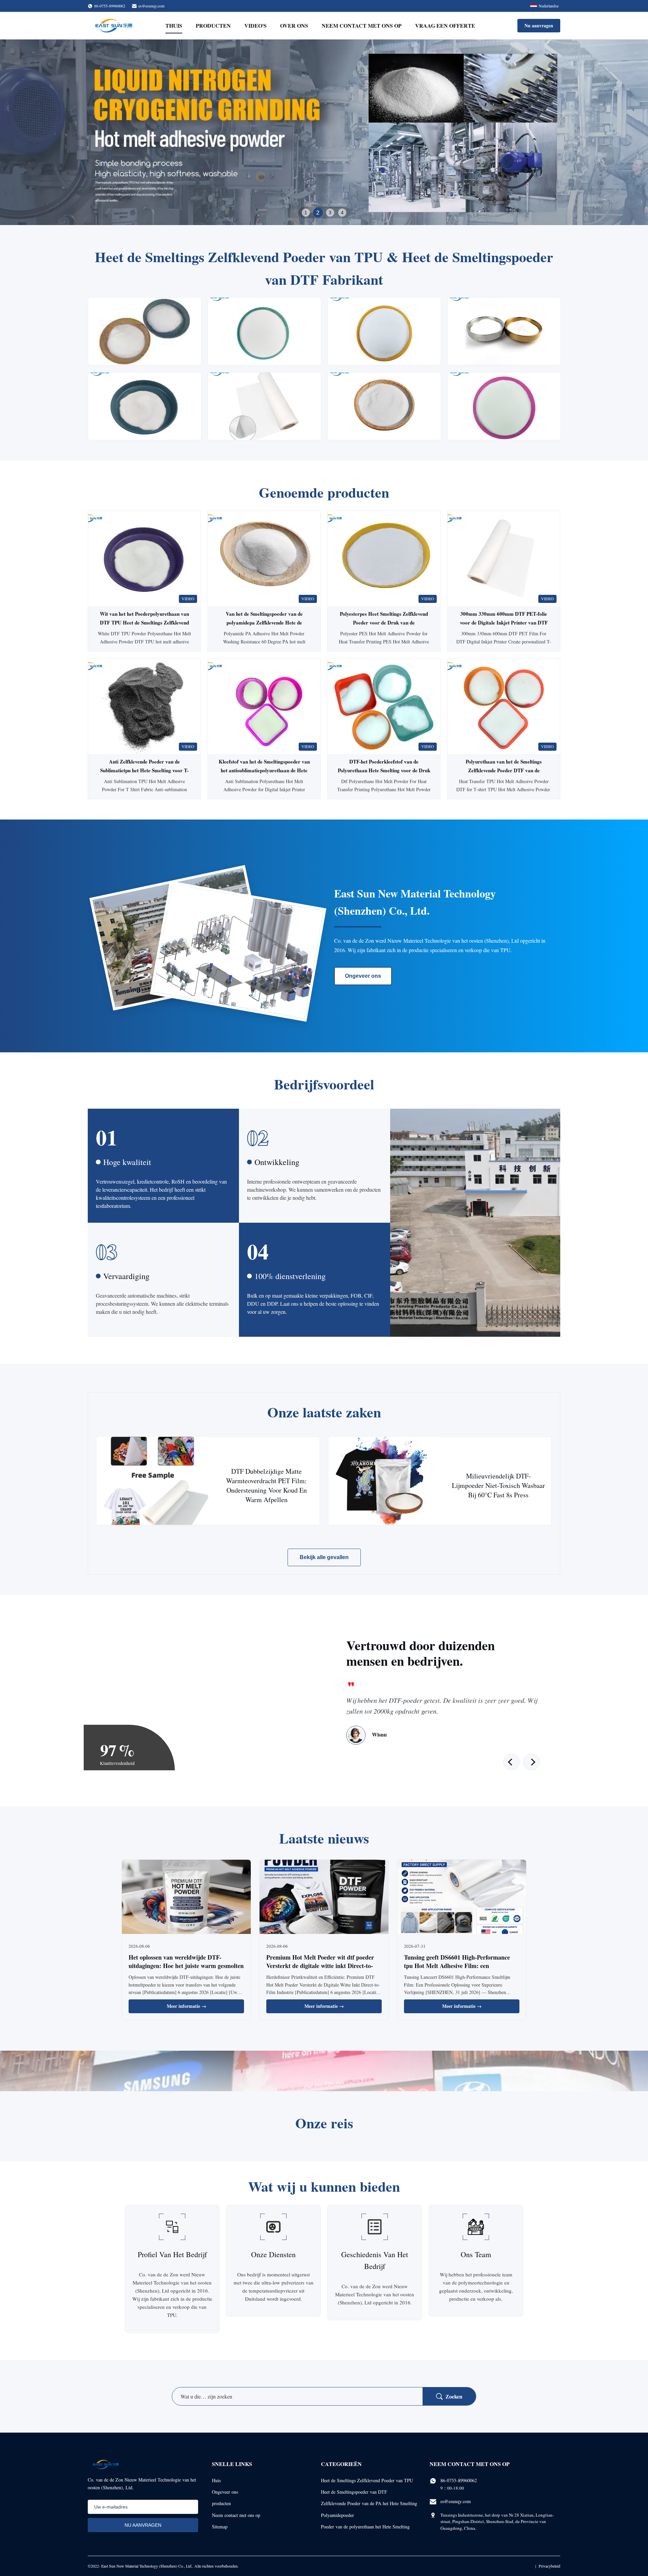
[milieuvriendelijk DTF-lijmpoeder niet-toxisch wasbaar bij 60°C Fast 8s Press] (384, 1481)
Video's (255, 25)
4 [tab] (342, 212)
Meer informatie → (186, 2006)
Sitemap (220, 2527)
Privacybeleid (549, 2566)
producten (221, 2503)
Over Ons (294, 25)
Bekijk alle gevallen (324, 1557)
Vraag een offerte (445, 25)
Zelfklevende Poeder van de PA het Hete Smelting (369, 2503)
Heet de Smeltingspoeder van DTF (354, 2492)
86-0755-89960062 (459, 2480)
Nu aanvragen (539, 25)
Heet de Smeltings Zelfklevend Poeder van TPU (367, 2480)
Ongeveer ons (363, 976)
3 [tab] (330, 213)
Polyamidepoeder (337, 2515)
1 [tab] (306, 213)
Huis (216, 2480)
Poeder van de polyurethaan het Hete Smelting (365, 2527)
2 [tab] (318, 213)
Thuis (174, 25)
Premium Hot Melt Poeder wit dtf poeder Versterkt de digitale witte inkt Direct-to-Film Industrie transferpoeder (320, 1966)
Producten (213, 25)
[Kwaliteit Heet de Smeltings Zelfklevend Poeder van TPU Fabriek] (324, 132)
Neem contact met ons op (362, 25)
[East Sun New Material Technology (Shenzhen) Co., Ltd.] (114, 26)
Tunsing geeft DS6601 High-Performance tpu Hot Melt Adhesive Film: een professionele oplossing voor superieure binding (457, 1970)
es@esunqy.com (151, 6)
